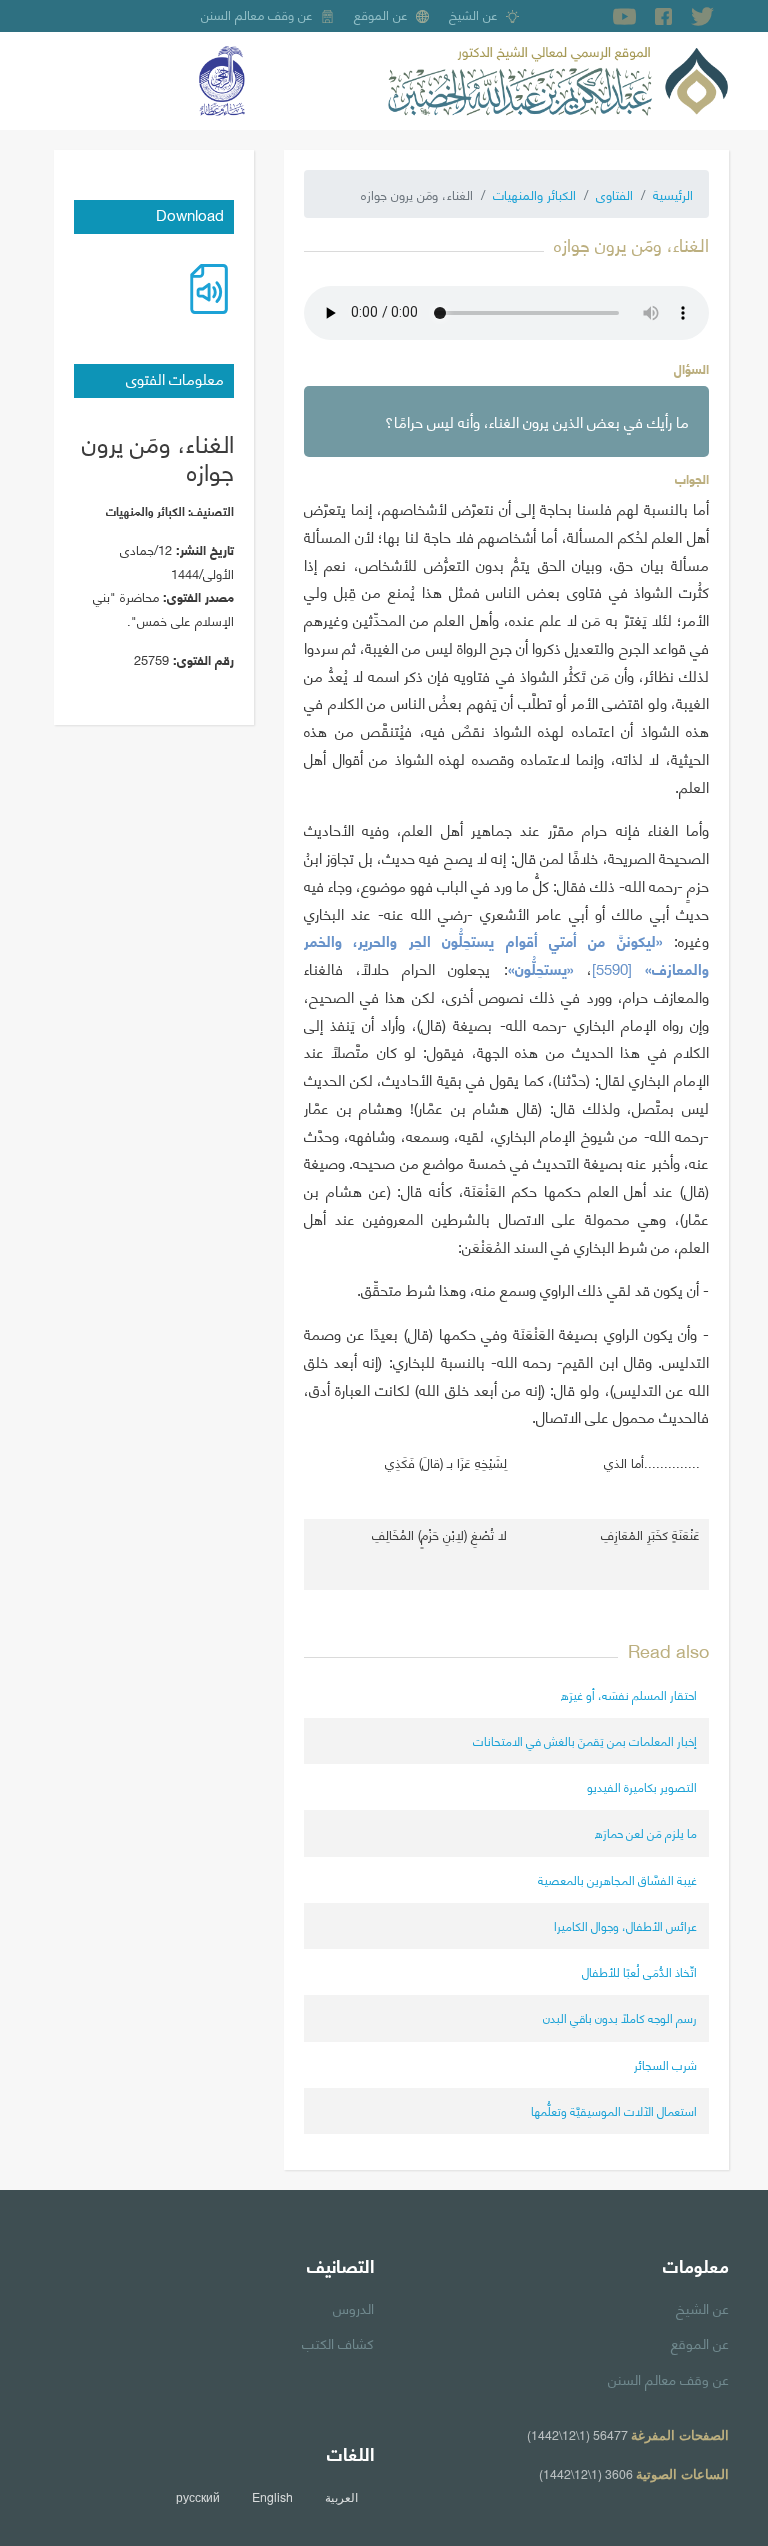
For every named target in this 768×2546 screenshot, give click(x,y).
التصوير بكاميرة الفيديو (642, 1786)
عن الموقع (381, 14)
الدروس (353, 2307)
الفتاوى (614, 194)
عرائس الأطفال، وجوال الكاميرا (625, 1925)
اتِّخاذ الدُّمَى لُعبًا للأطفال (639, 1971)
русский (198, 2497)
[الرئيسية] (558, 78)
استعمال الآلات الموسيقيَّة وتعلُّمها (614, 2110)
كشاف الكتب (338, 2342)
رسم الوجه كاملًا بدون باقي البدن (620, 2017)
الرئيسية (673, 194)
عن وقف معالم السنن (257, 14)
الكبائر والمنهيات (534, 194)
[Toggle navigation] (68, 81)
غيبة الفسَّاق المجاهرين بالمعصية (617, 1879)
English (272, 2497)
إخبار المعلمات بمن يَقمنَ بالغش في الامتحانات (585, 1740)
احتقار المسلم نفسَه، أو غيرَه (629, 1694)
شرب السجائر (665, 2064)
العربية (341, 2497)
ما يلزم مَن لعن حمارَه (646, 1832)
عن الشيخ (473, 14)
